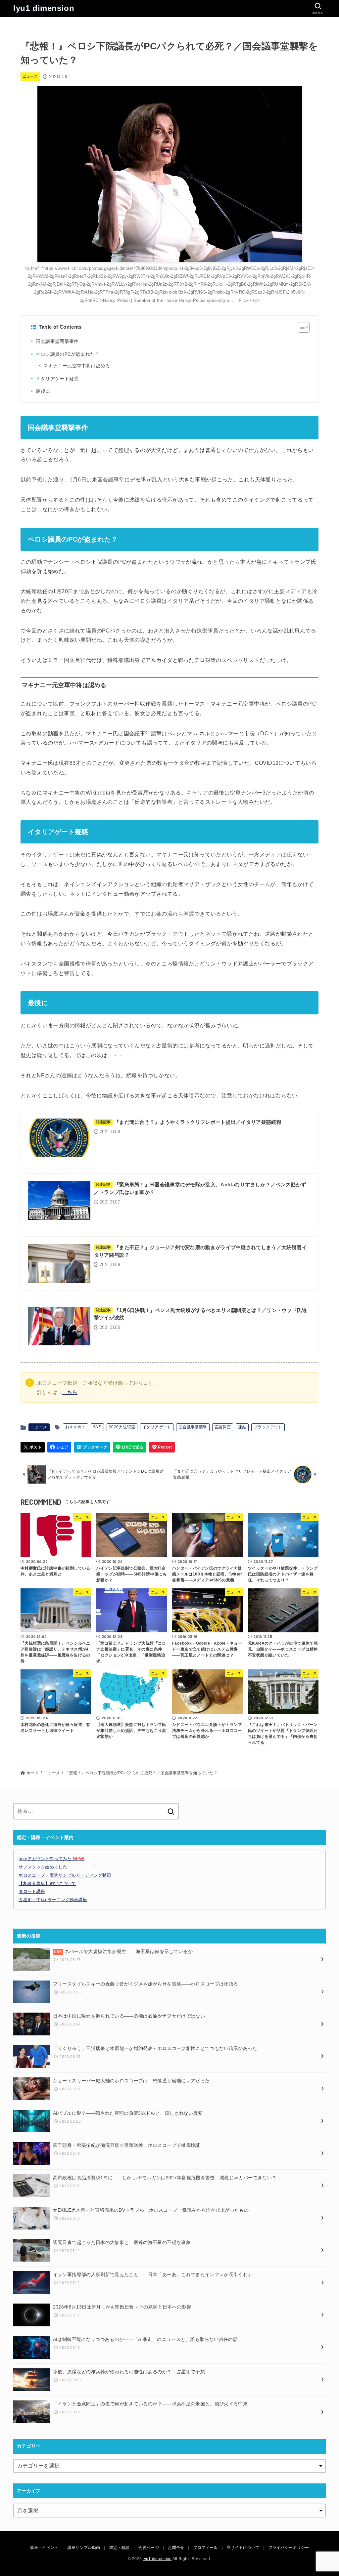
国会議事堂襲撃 (193, 1427)
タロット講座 (32, 1891)
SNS (97, 1427)
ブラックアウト (268, 1427)
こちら (70, 1392)
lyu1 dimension (44, 8)
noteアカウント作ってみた (51, 1859)
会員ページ (149, 2548)
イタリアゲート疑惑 (57, 379)
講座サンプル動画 (84, 2548)
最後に (43, 391)
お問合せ (176, 2548)
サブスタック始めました (43, 1867)
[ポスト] (33, 1447)
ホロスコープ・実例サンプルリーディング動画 (65, 1875)
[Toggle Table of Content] (300, 327)
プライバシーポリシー (289, 2548)
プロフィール (206, 2548)
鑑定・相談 (120, 2548)
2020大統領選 (122, 1427)
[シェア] (59, 1447)
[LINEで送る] (130, 1447)
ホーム (33, 1773)
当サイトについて (243, 2548)
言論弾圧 (223, 1427)
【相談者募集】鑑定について (47, 1883)
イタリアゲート (157, 1427)
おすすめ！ (75, 1427)
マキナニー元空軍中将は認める (77, 366)
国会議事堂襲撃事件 (57, 341)
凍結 (242, 1427)
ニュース (30, 76)
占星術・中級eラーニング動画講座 (53, 1900)
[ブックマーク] (92, 1447)
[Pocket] (162, 1447)
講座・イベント (44, 2548)
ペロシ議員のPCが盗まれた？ (68, 354)
